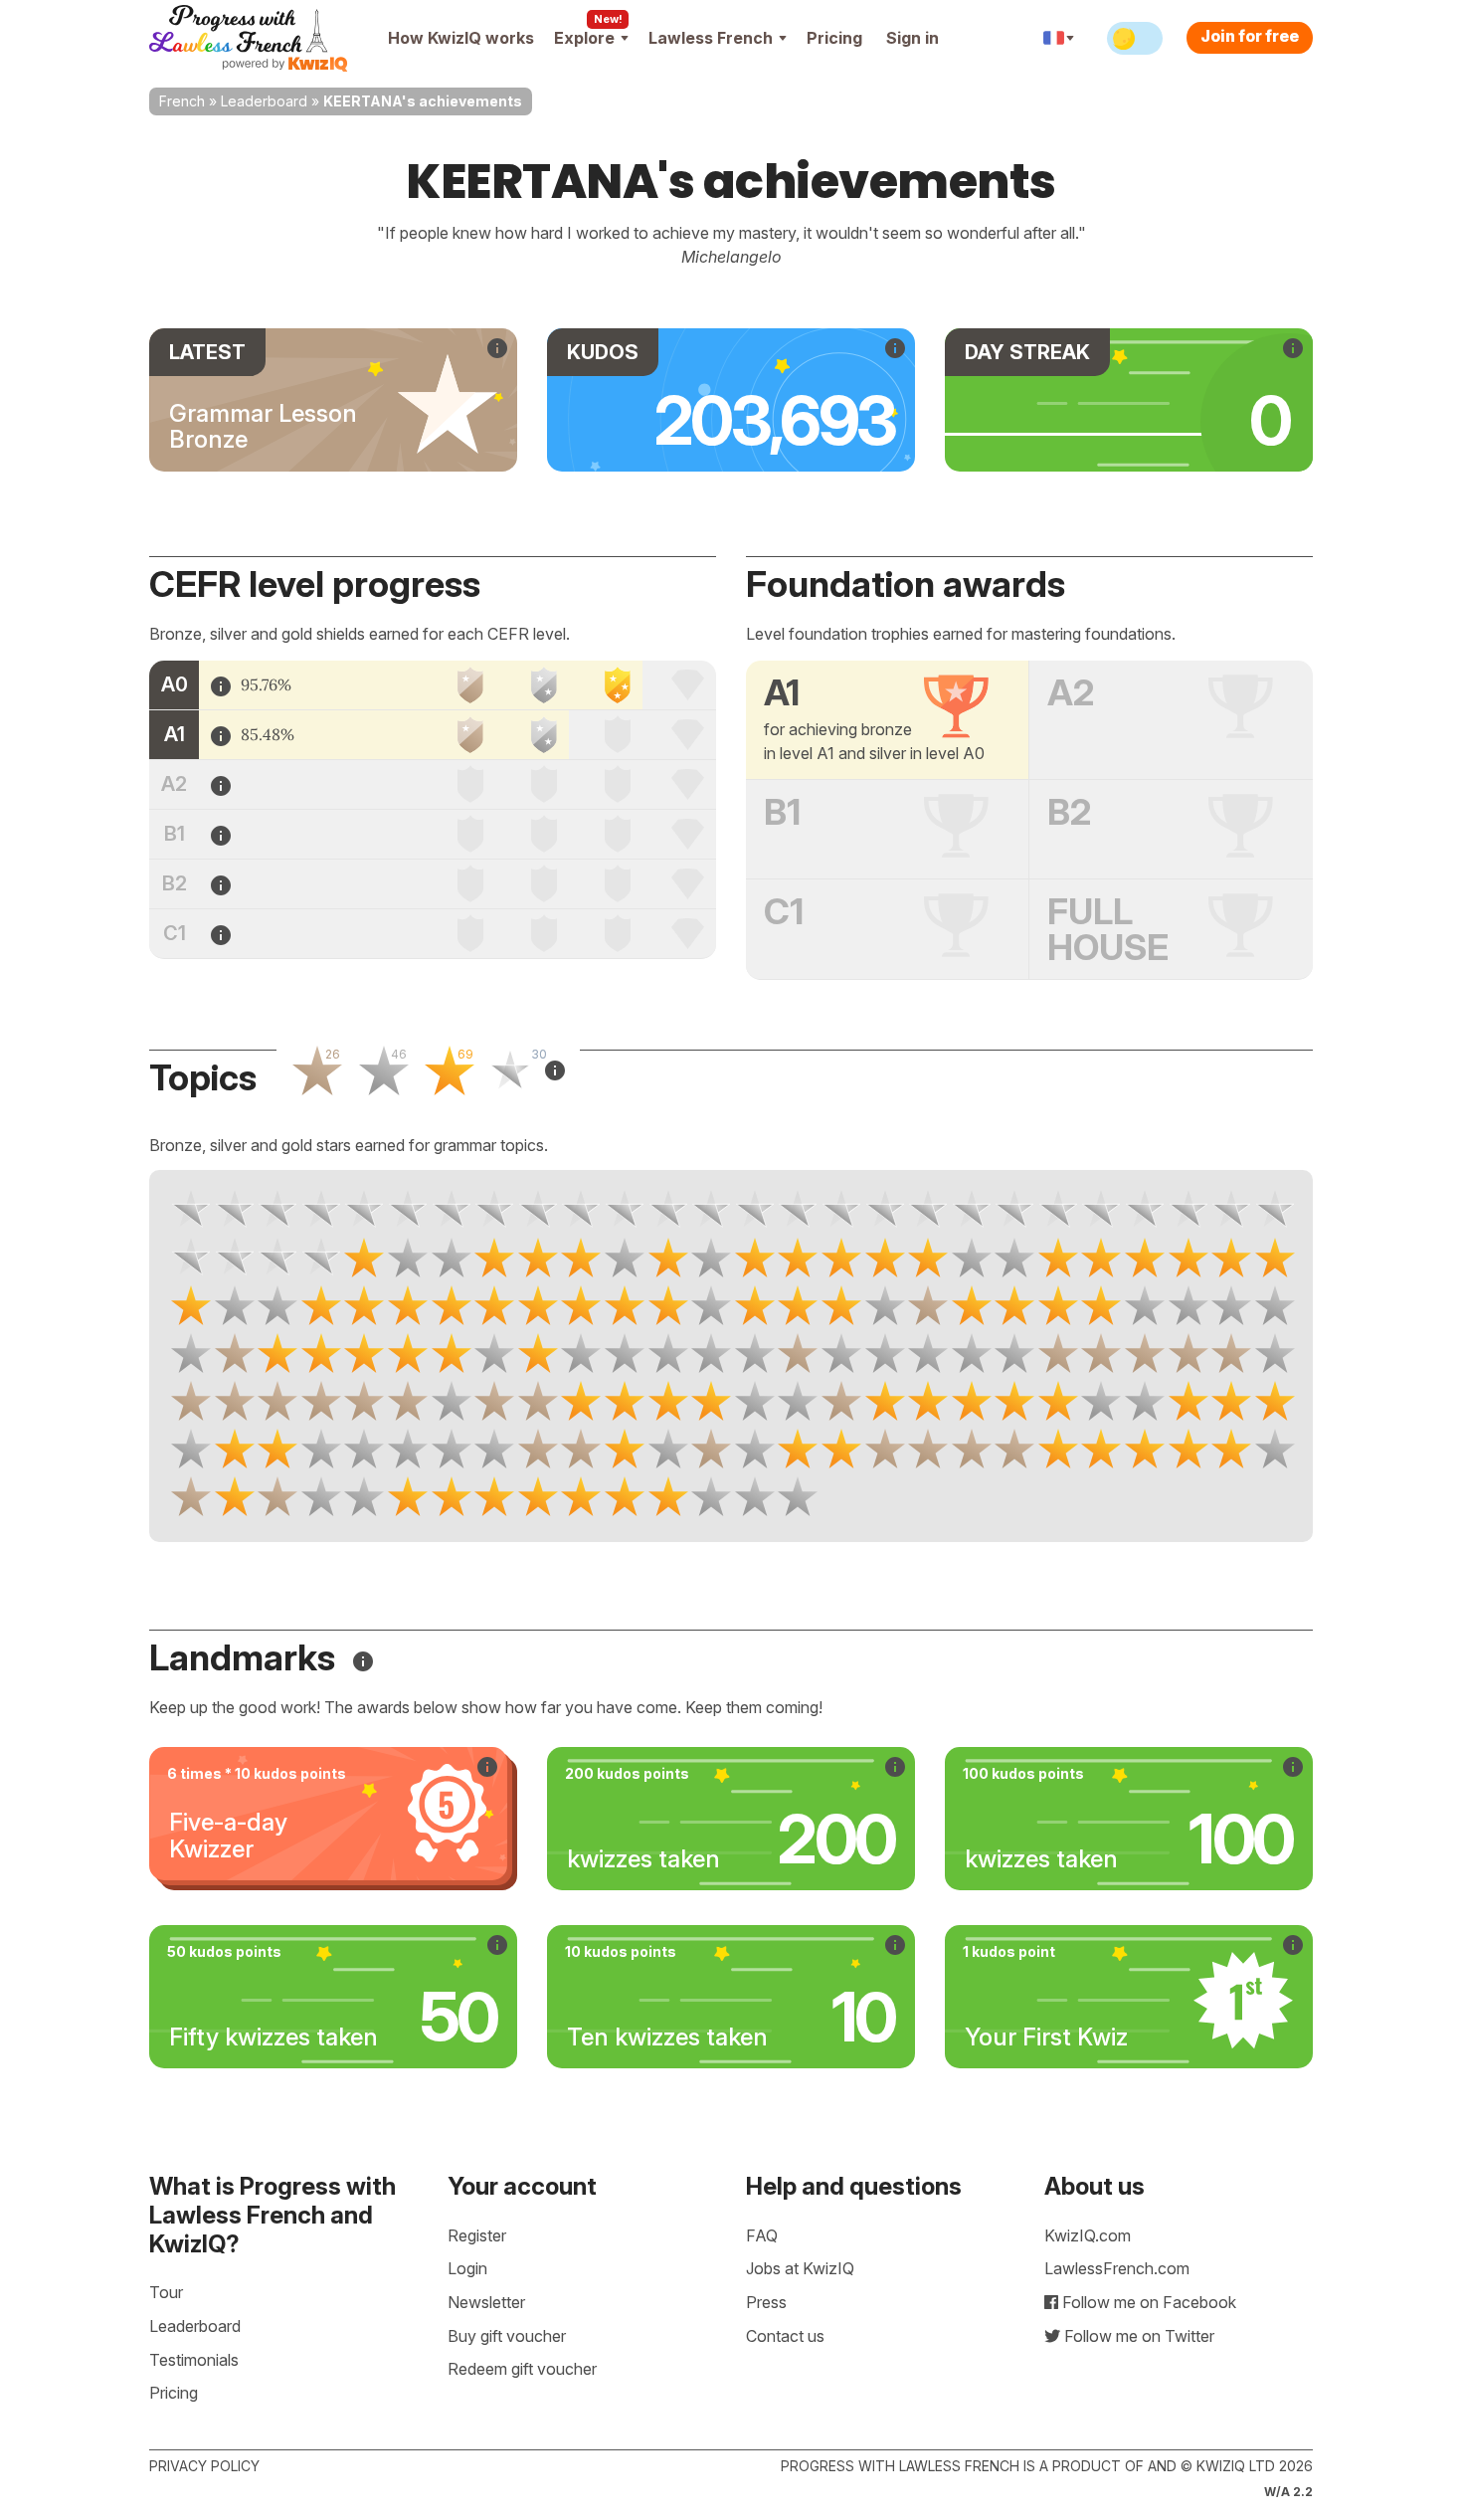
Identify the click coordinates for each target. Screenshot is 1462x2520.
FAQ (762, 2235)
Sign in (913, 38)
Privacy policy (204, 2466)
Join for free (1250, 36)
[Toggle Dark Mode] (1135, 38)
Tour (166, 2292)
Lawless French (711, 38)
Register (477, 2235)
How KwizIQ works (461, 38)
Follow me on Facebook (1147, 2302)
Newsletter (486, 2302)
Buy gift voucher (507, 2336)
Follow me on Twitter (1137, 2336)
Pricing (834, 38)
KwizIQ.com (1088, 2235)
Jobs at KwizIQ (800, 2268)
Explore (584, 38)
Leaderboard (264, 101)
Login (467, 2268)
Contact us (785, 2336)
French (182, 101)
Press (766, 2302)
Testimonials (194, 2360)
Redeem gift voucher (522, 2369)
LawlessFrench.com (1117, 2268)
